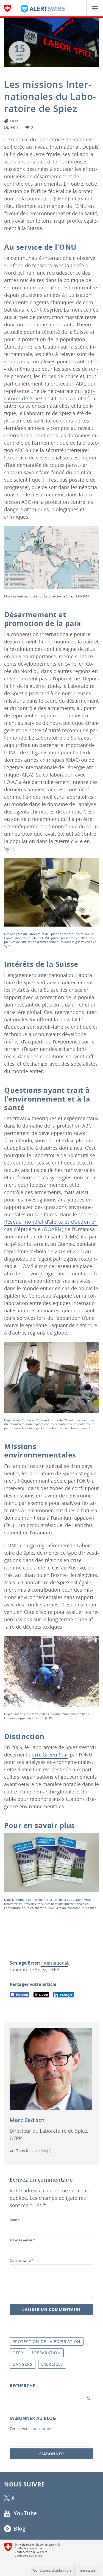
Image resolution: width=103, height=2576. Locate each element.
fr (13, 127)
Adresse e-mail (23, 2240)
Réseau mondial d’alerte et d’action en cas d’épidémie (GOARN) (51, 1225)
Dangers (23, 2364)
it (18, 127)
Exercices (52, 2364)
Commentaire (22, 2260)
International (55, 1963)
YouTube (25, 2513)
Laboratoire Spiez (28, 1970)
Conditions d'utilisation (52, 2570)
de (7, 127)
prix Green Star (50, 1755)
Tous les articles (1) (33, 2151)
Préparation (46, 2353)
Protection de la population (63, 1900)
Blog (19, 2529)
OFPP (15, 121)
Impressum (87, 2570)
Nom (15, 2220)
